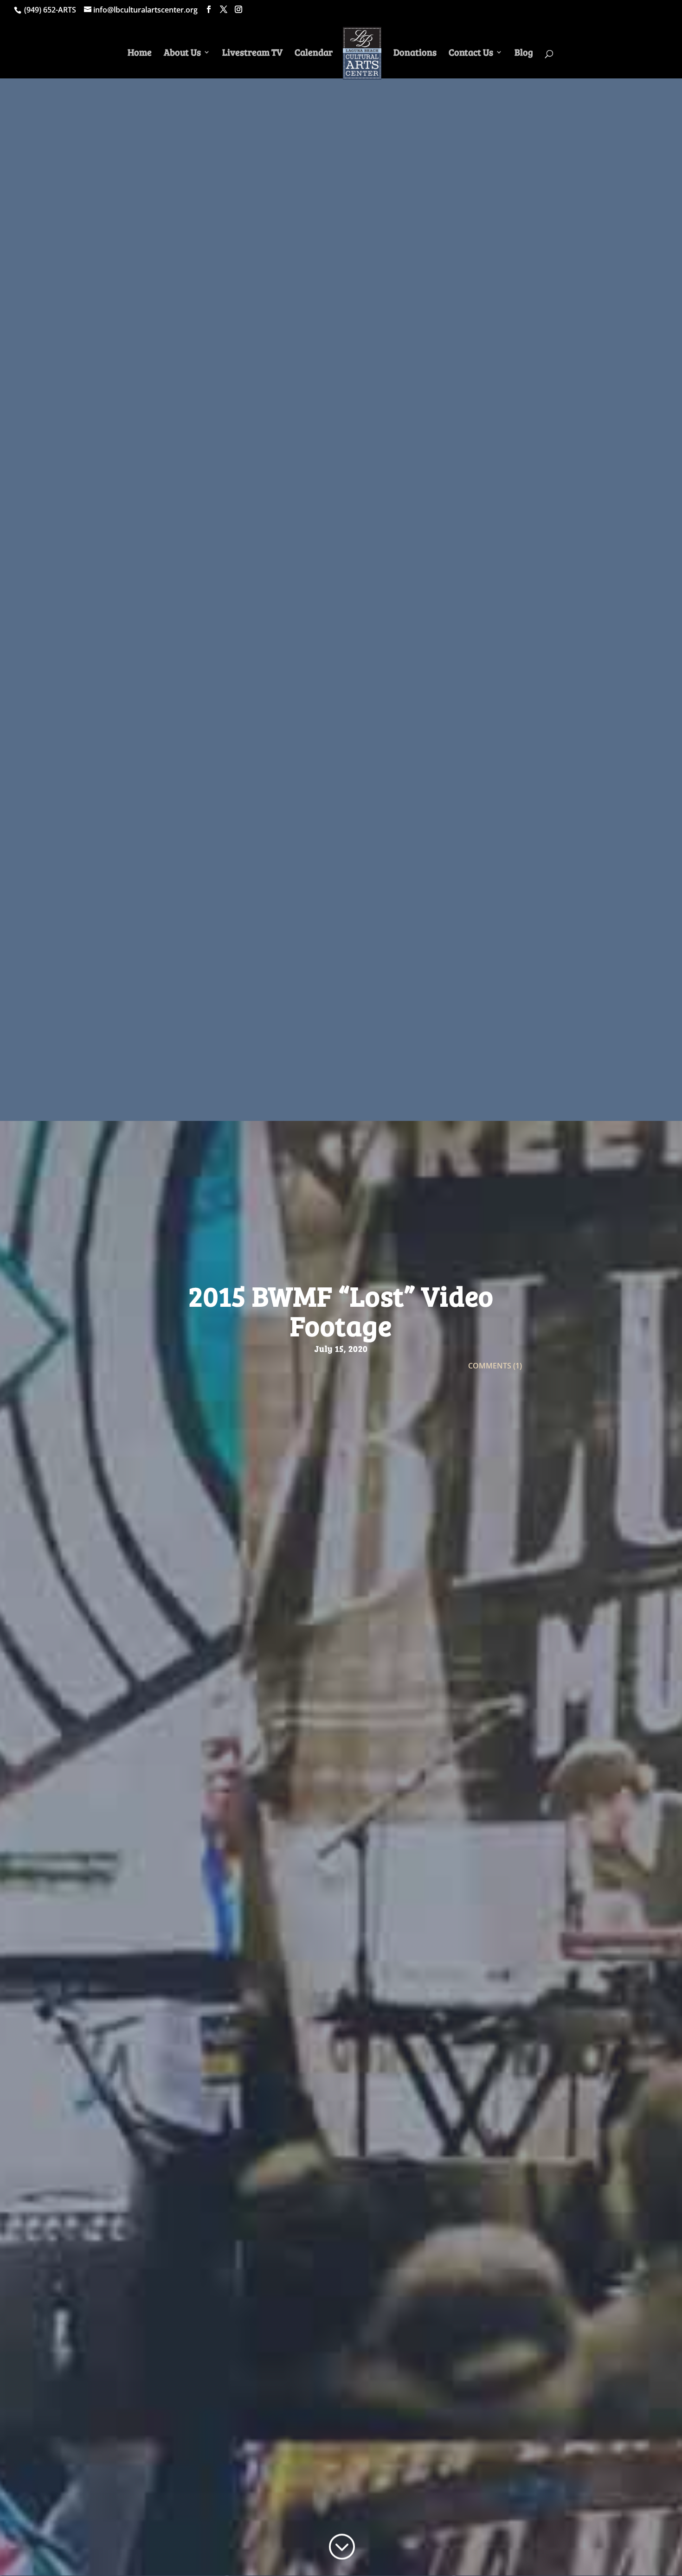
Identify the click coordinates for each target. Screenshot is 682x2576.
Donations (415, 54)
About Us (182, 54)
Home (140, 54)
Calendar (314, 54)
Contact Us (471, 54)
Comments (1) (495, 1366)
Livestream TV (252, 54)
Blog (524, 54)
